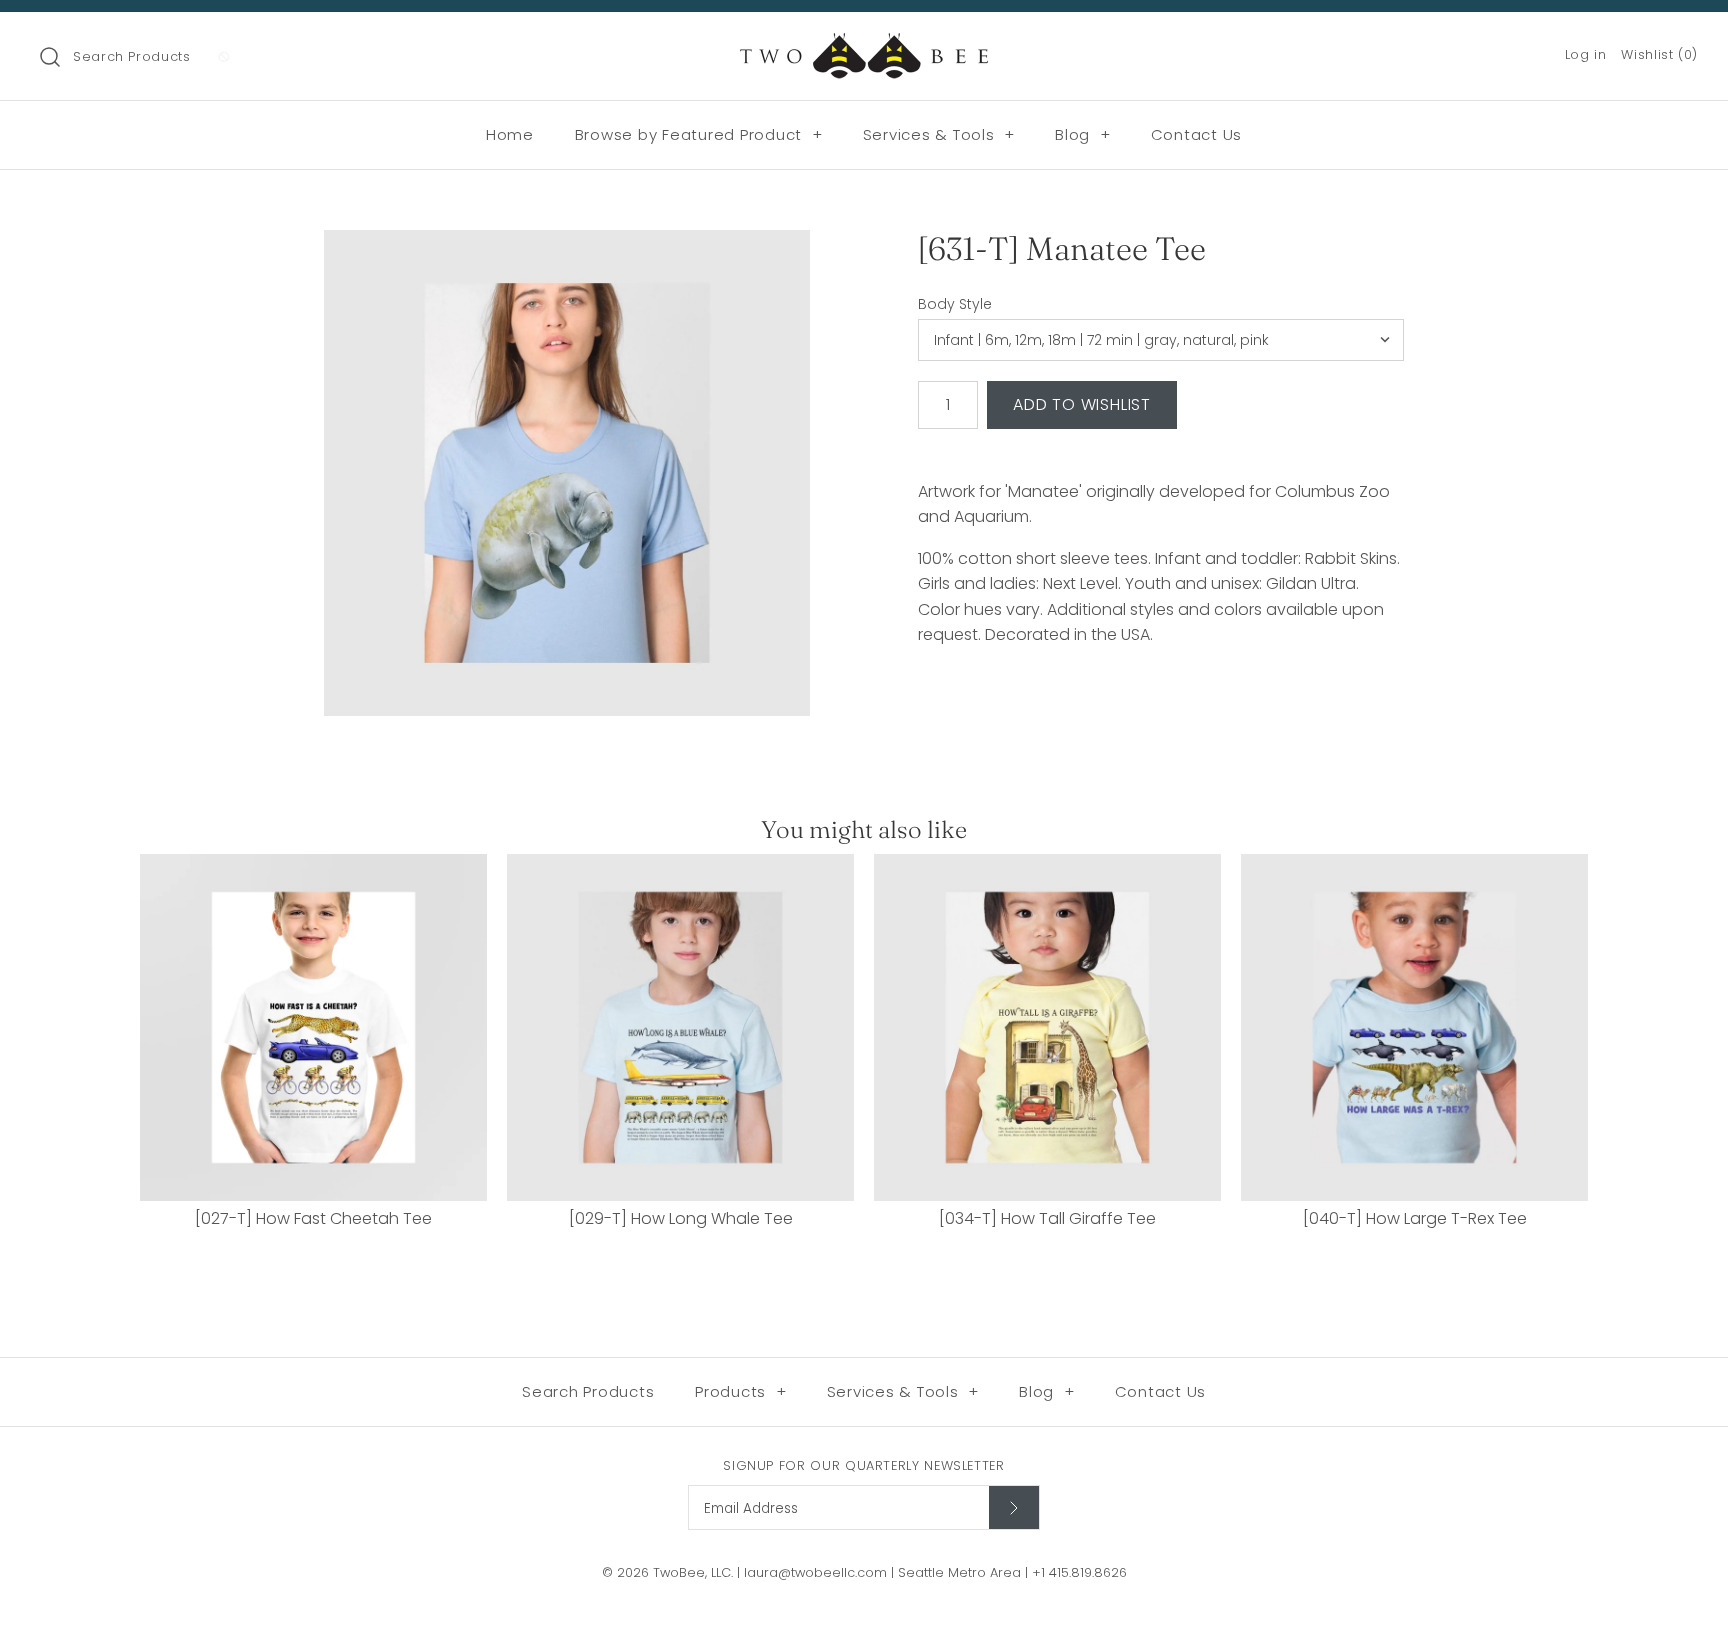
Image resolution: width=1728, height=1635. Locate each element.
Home (510, 134)
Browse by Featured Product (699, 134)
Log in (1586, 54)
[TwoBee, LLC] (864, 44)
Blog (1083, 134)
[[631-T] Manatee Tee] (567, 473)
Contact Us (1197, 134)
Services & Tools (939, 134)
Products (741, 1391)
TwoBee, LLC (692, 1572)
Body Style (955, 304)
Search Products (132, 56)
